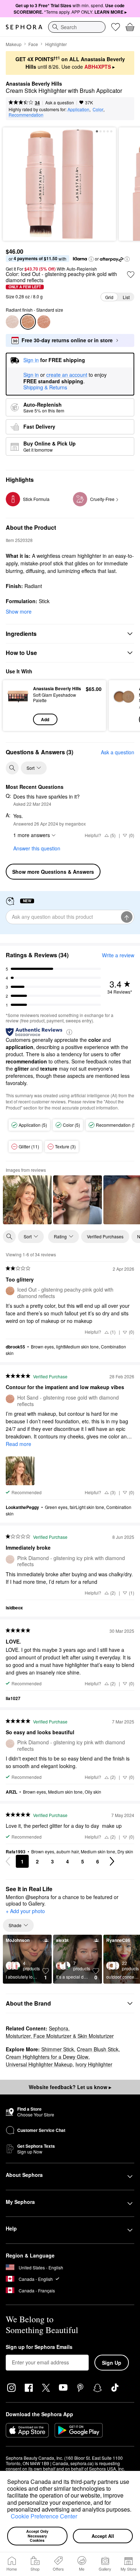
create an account (67, 375)
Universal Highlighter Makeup (39, 2064)
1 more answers (32, 835)
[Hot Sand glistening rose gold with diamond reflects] (44, 322)
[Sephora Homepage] (24, 27)
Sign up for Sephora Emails (39, 2347)
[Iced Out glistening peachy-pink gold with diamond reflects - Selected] (28, 322)
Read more (18, 1444)
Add (45, 719)
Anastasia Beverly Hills (34, 84)
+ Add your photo (25, 1911)
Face (33, 44)
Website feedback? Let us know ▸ (70, 2087)
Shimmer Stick (58, 2049)
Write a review (118, 955)
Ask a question (60, 102)
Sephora (59, 2028)
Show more (19, 611)
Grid (109, 297)
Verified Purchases (105, 1236)
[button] (8, 2517)
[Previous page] (8, 1861)
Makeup (14, 44)
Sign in (31, 375)
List (126, 297)
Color (98, 109)
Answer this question (37, 848)
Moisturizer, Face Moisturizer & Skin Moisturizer (60, 2036)
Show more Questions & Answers (53, 872)
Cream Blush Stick (98, 2049)
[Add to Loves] (131, 275)
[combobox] (77, 27)
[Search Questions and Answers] (12, 768)
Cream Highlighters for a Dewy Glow (47, 2057)
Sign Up (112, 2363)
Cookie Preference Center (44, 2516)
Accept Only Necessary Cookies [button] (38, 2536)
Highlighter (56, 44)
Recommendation (26, 115)
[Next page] (112, 1861)
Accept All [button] (103, 2536)
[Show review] (27, 1200)
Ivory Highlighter (94, 2064)
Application (78, 109)
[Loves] (116, 27)
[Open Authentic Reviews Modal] (69, 1032)
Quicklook (18, 705)
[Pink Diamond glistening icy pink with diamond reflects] (12, 322)
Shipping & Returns (45, 387)
